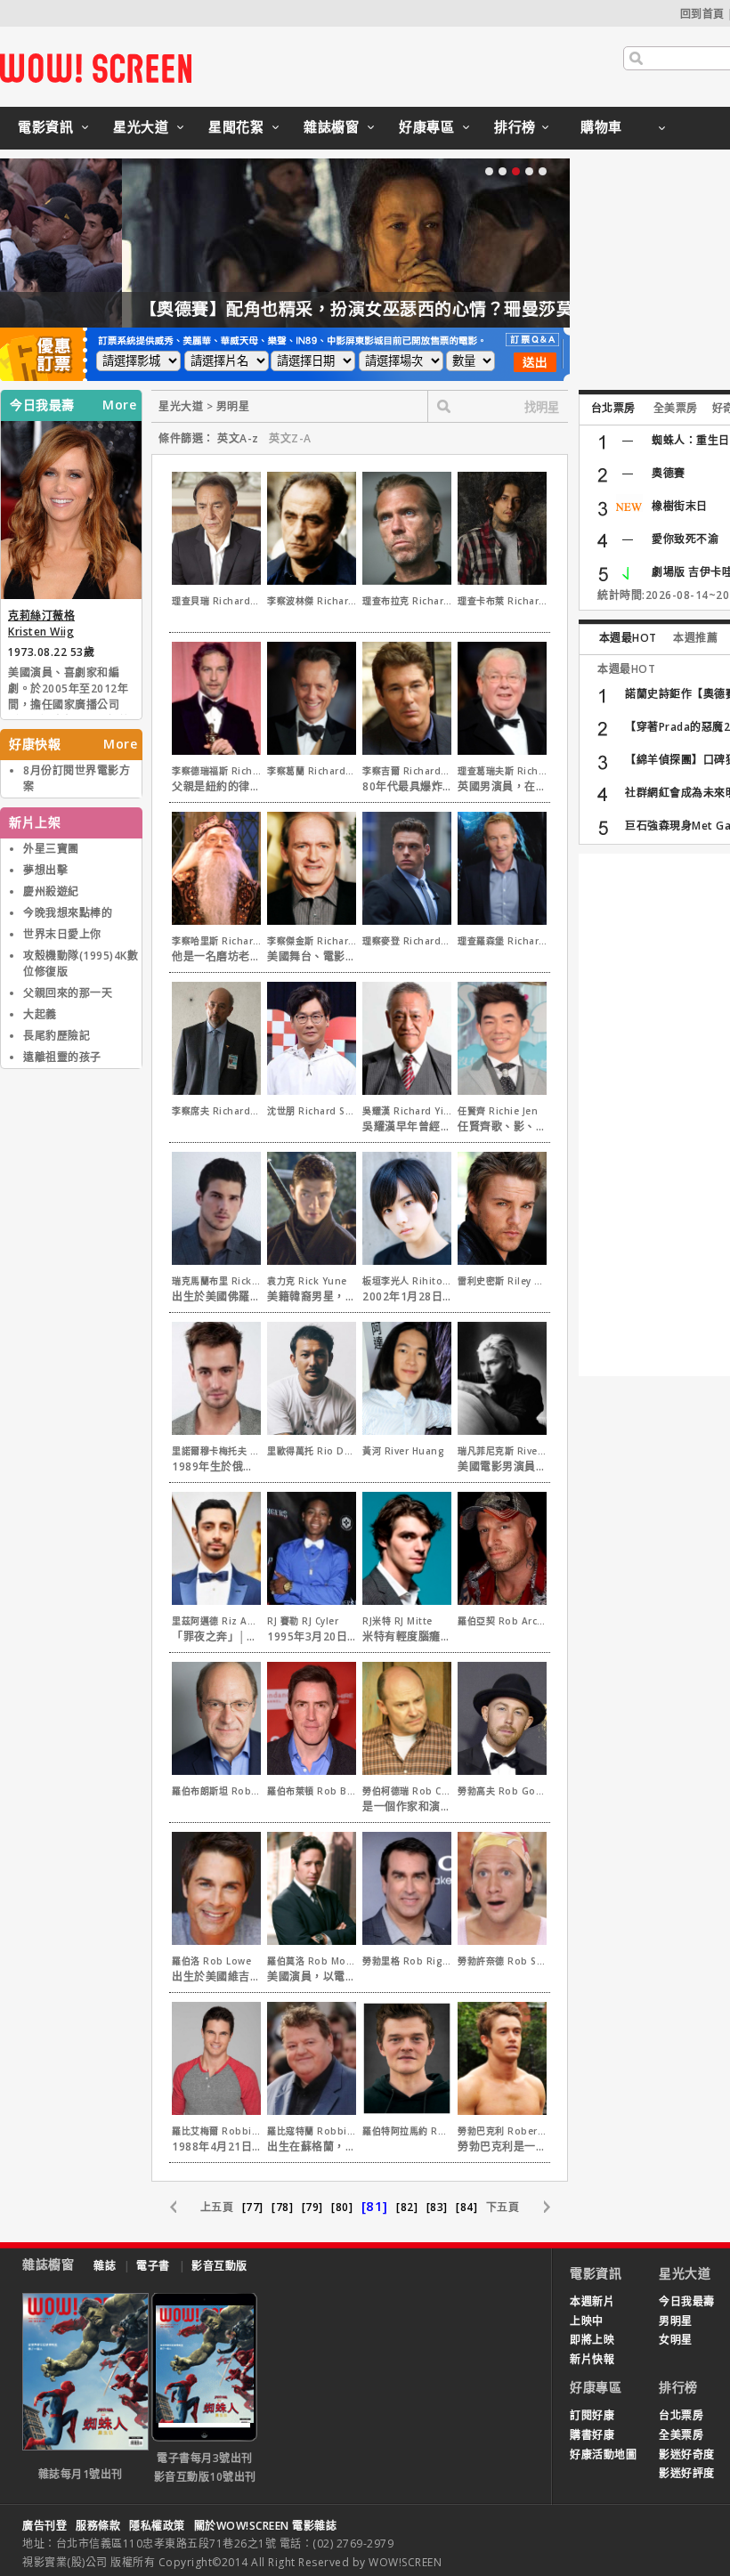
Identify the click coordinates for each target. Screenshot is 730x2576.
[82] (407, 2207)
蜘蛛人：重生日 (691, 440)
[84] (466, 2207)
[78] (282, 2207)
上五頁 (217, 2207)
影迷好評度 (687, 2473)
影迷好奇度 (687, 2454)
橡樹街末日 (680, 506)
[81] (375, 2206)
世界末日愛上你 (62, 934)
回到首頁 (702, 14)
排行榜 (515, 126)
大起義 (40, 1014)
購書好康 (592, 2435)
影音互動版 (219, 2266)
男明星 (676, 2321)
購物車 (601, 126)
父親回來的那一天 (68, 993)
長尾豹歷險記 (57, 1036)
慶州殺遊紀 (51, 891)
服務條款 (98, 2526)
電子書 (153, 2266)
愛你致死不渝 (685, 539)
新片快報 (592, 2359)
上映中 (587, 2321)
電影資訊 (45, 126)
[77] (253, 2207)
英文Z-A (290, 438)
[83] (437, 2207)
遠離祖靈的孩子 (62, 1057)
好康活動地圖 (603, 2454)
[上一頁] (182, 2207)
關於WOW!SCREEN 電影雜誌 (266, 2526)
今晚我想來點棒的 (68, 913)
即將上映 (592, 2340)
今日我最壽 (687, 2301)
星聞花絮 (236, 126)
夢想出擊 (45, 870)
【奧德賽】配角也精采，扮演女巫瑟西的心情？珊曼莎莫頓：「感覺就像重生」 (318, 309)
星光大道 (141, 126)
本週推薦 (695, 638)
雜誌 (105, 2266)
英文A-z (238, 438)
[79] (312, 2207)
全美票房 (676, 408)
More (119, 405)
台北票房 (613, 408)
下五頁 (503, 2207)
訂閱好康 (592, 2415)
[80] (342, 2207)
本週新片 (592, 2301)
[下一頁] (537, 2207)
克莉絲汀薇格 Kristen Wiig (41, 624)
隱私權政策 (157, 2526)
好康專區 (426, 126)
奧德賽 (669, 473)
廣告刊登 (45, 2526)
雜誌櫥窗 (331, 126)
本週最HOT (628, 638)
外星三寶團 (51, 849)
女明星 (676, 2340)
